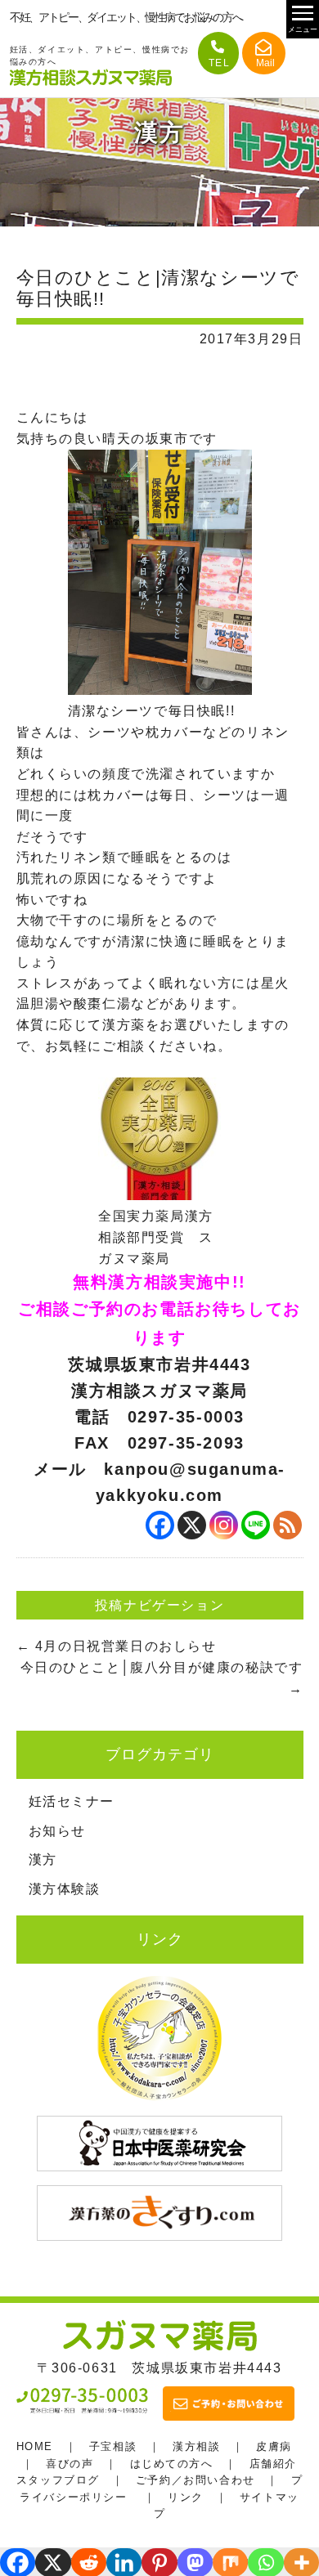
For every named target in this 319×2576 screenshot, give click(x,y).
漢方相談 (196, 2446)
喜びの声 (70, 2464)
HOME (35, 2446)
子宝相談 (113, 2446)
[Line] (256, 1525)
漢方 (43, 1859)
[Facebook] (160, 1525)
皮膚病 (274, 2446)
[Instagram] (224, 1525)
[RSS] (288, 1525)
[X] (192, 1525)
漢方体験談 (65, 1889)
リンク (186, 2497)
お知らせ (57, 1831)
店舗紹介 (273, 2464)
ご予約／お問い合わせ (195, 2480)
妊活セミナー (72, 1801)
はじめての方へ (172, 2464)
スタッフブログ (58, 2480)
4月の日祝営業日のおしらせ (117, 1646)
